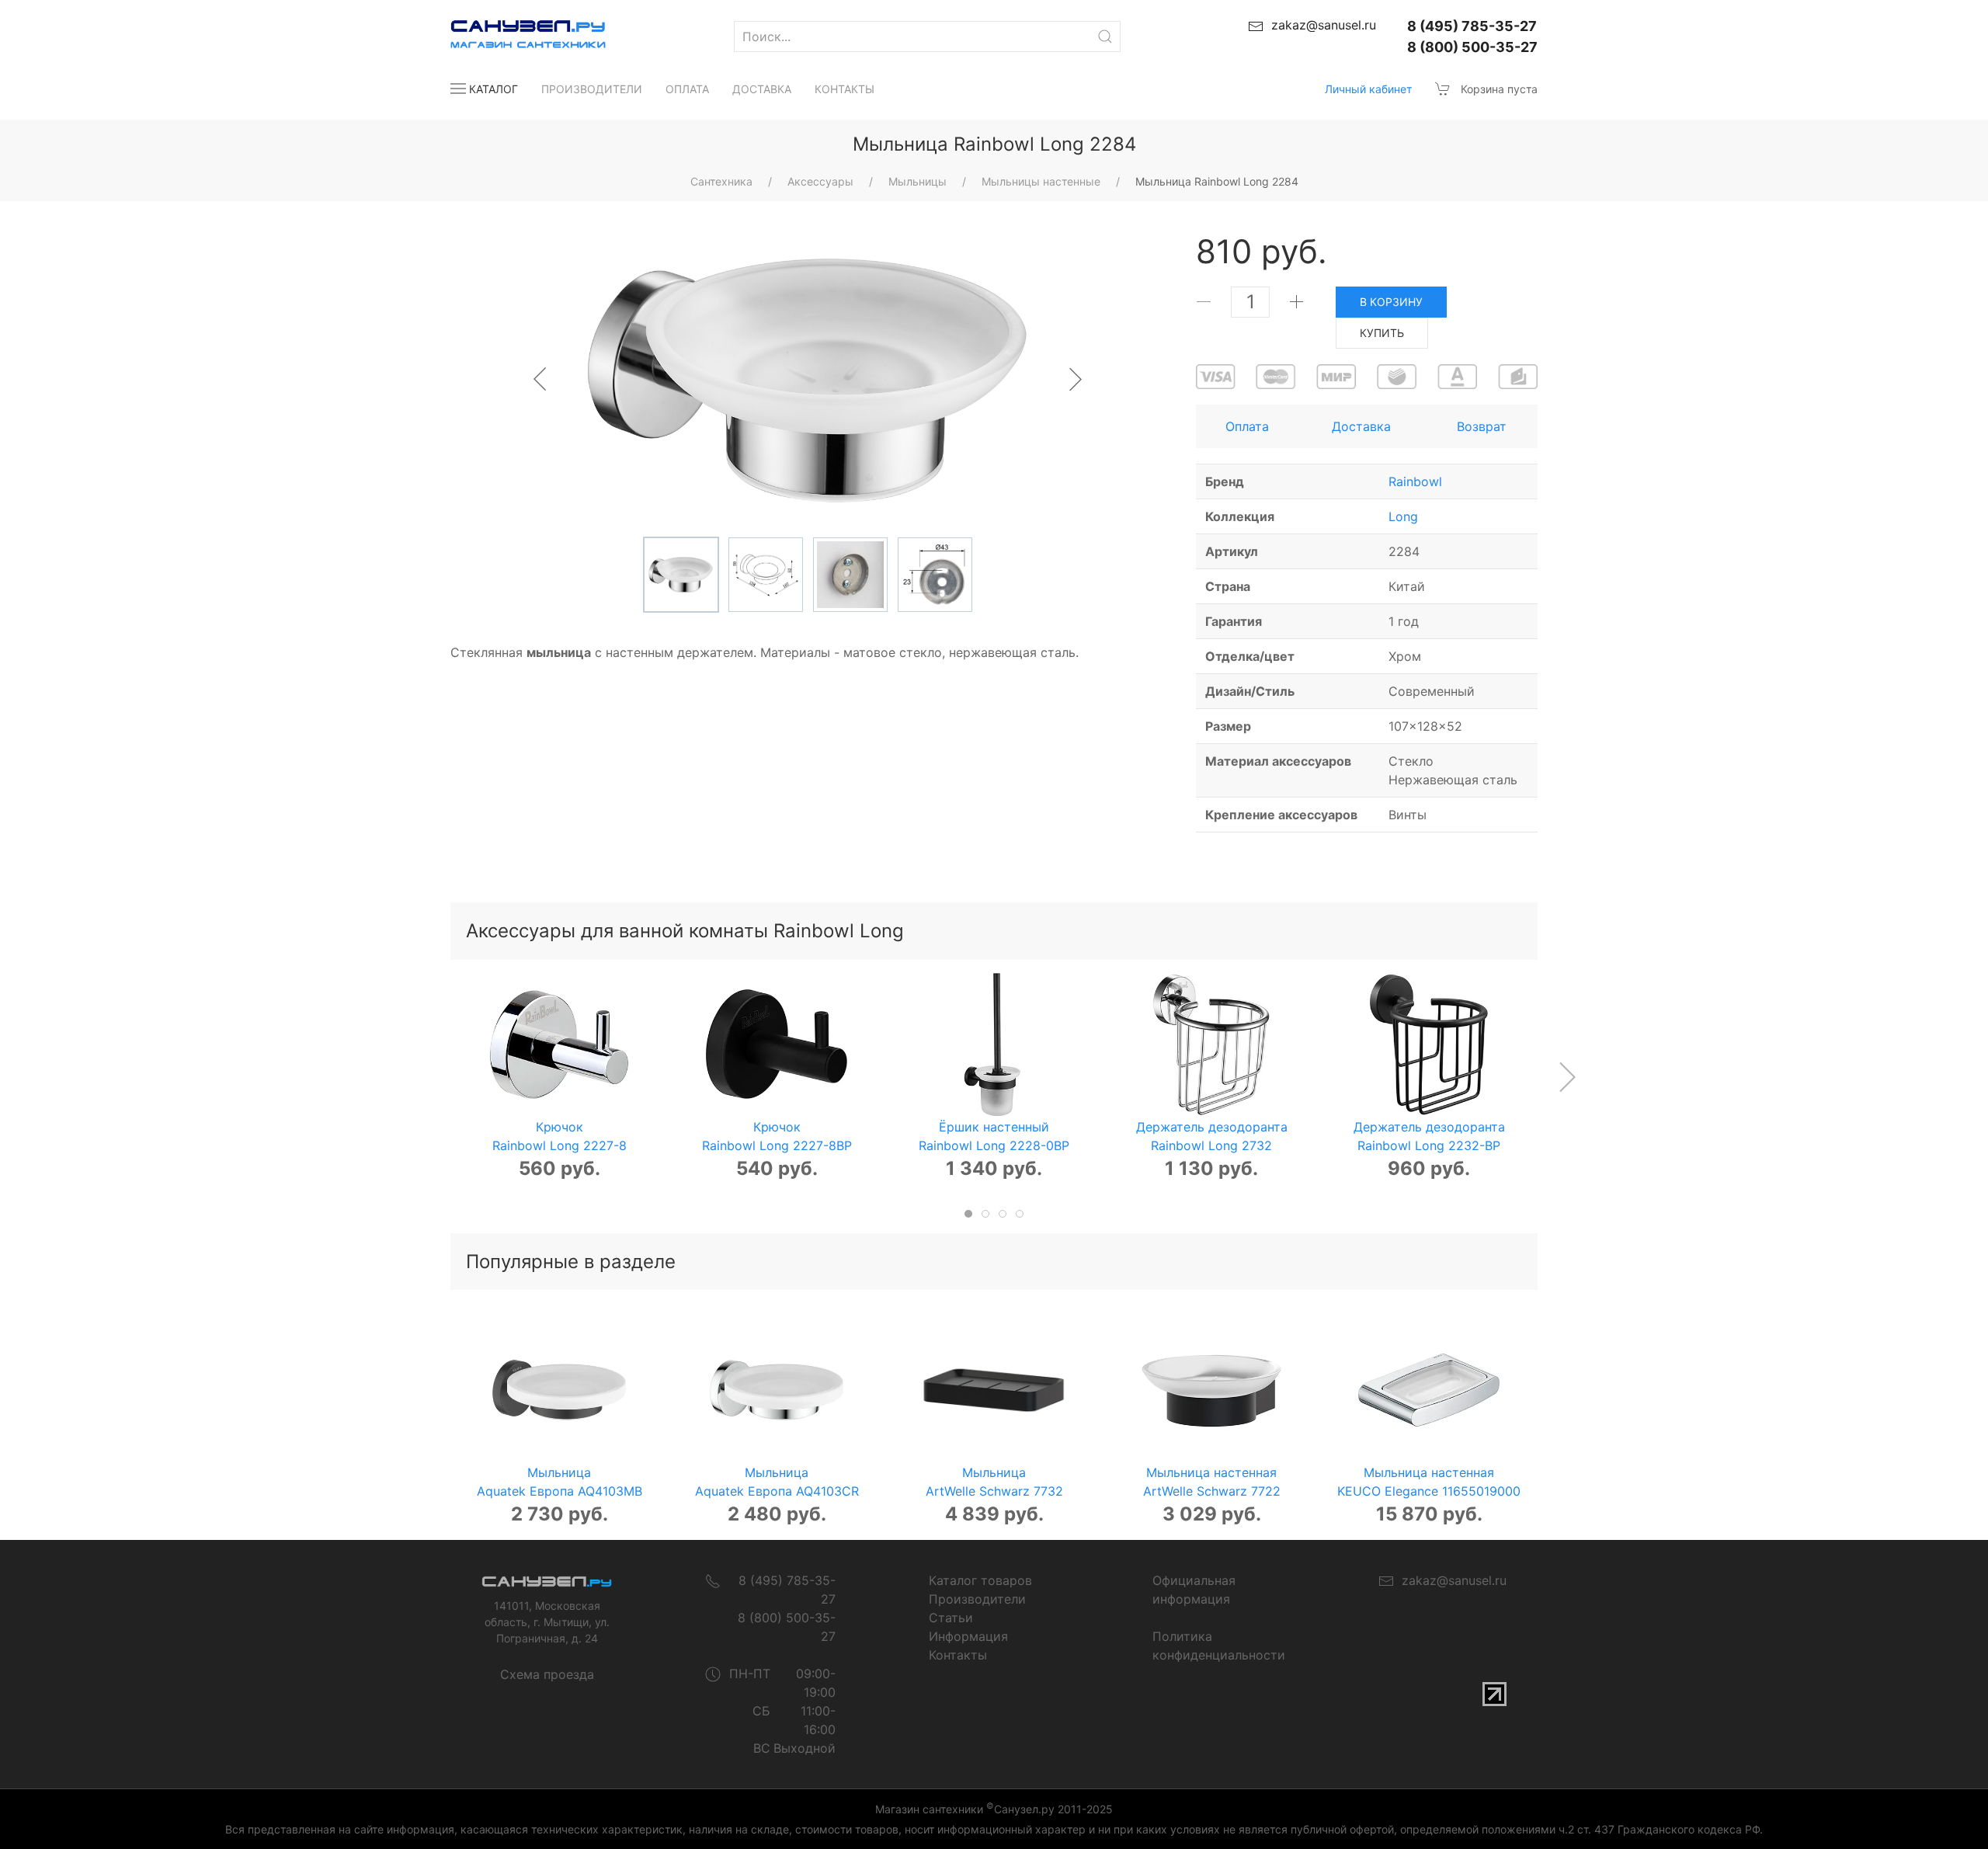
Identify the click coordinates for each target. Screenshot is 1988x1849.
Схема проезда (547, 1674)
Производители (592, 89)
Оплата (687, 89)
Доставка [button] (1361, 426)
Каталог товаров (980, 1580)
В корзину (1391, 302)
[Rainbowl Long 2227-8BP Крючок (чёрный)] (777, 1044)
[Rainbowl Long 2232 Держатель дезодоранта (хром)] (1211, 1044)
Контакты (845, 89)
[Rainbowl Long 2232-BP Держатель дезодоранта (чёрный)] (1429, 1044)
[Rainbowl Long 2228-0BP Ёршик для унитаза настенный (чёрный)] (994, 1044)
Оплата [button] (1247, 426)
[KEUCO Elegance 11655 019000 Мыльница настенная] (1429, 1390)
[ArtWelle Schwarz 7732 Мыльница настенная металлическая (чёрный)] (994, 1390)
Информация (968, 1636)
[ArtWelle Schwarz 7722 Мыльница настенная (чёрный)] (1211, 1390)
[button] (1567, 1077)
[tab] (968, 1214)
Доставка (762, 89)
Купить (1382, 333)
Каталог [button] (494, 89)
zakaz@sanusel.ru (1450, 1580)
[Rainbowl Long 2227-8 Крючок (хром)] (559, 1044)
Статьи (951, 1618)
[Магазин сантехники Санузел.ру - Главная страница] (513, 36)
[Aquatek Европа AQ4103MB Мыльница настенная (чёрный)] (559, 1390)
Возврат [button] (1482, 426)
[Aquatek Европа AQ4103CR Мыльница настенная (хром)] (777, 1390)
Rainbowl (1415, 481)
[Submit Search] (1105, 36)
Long (1403, 516)
